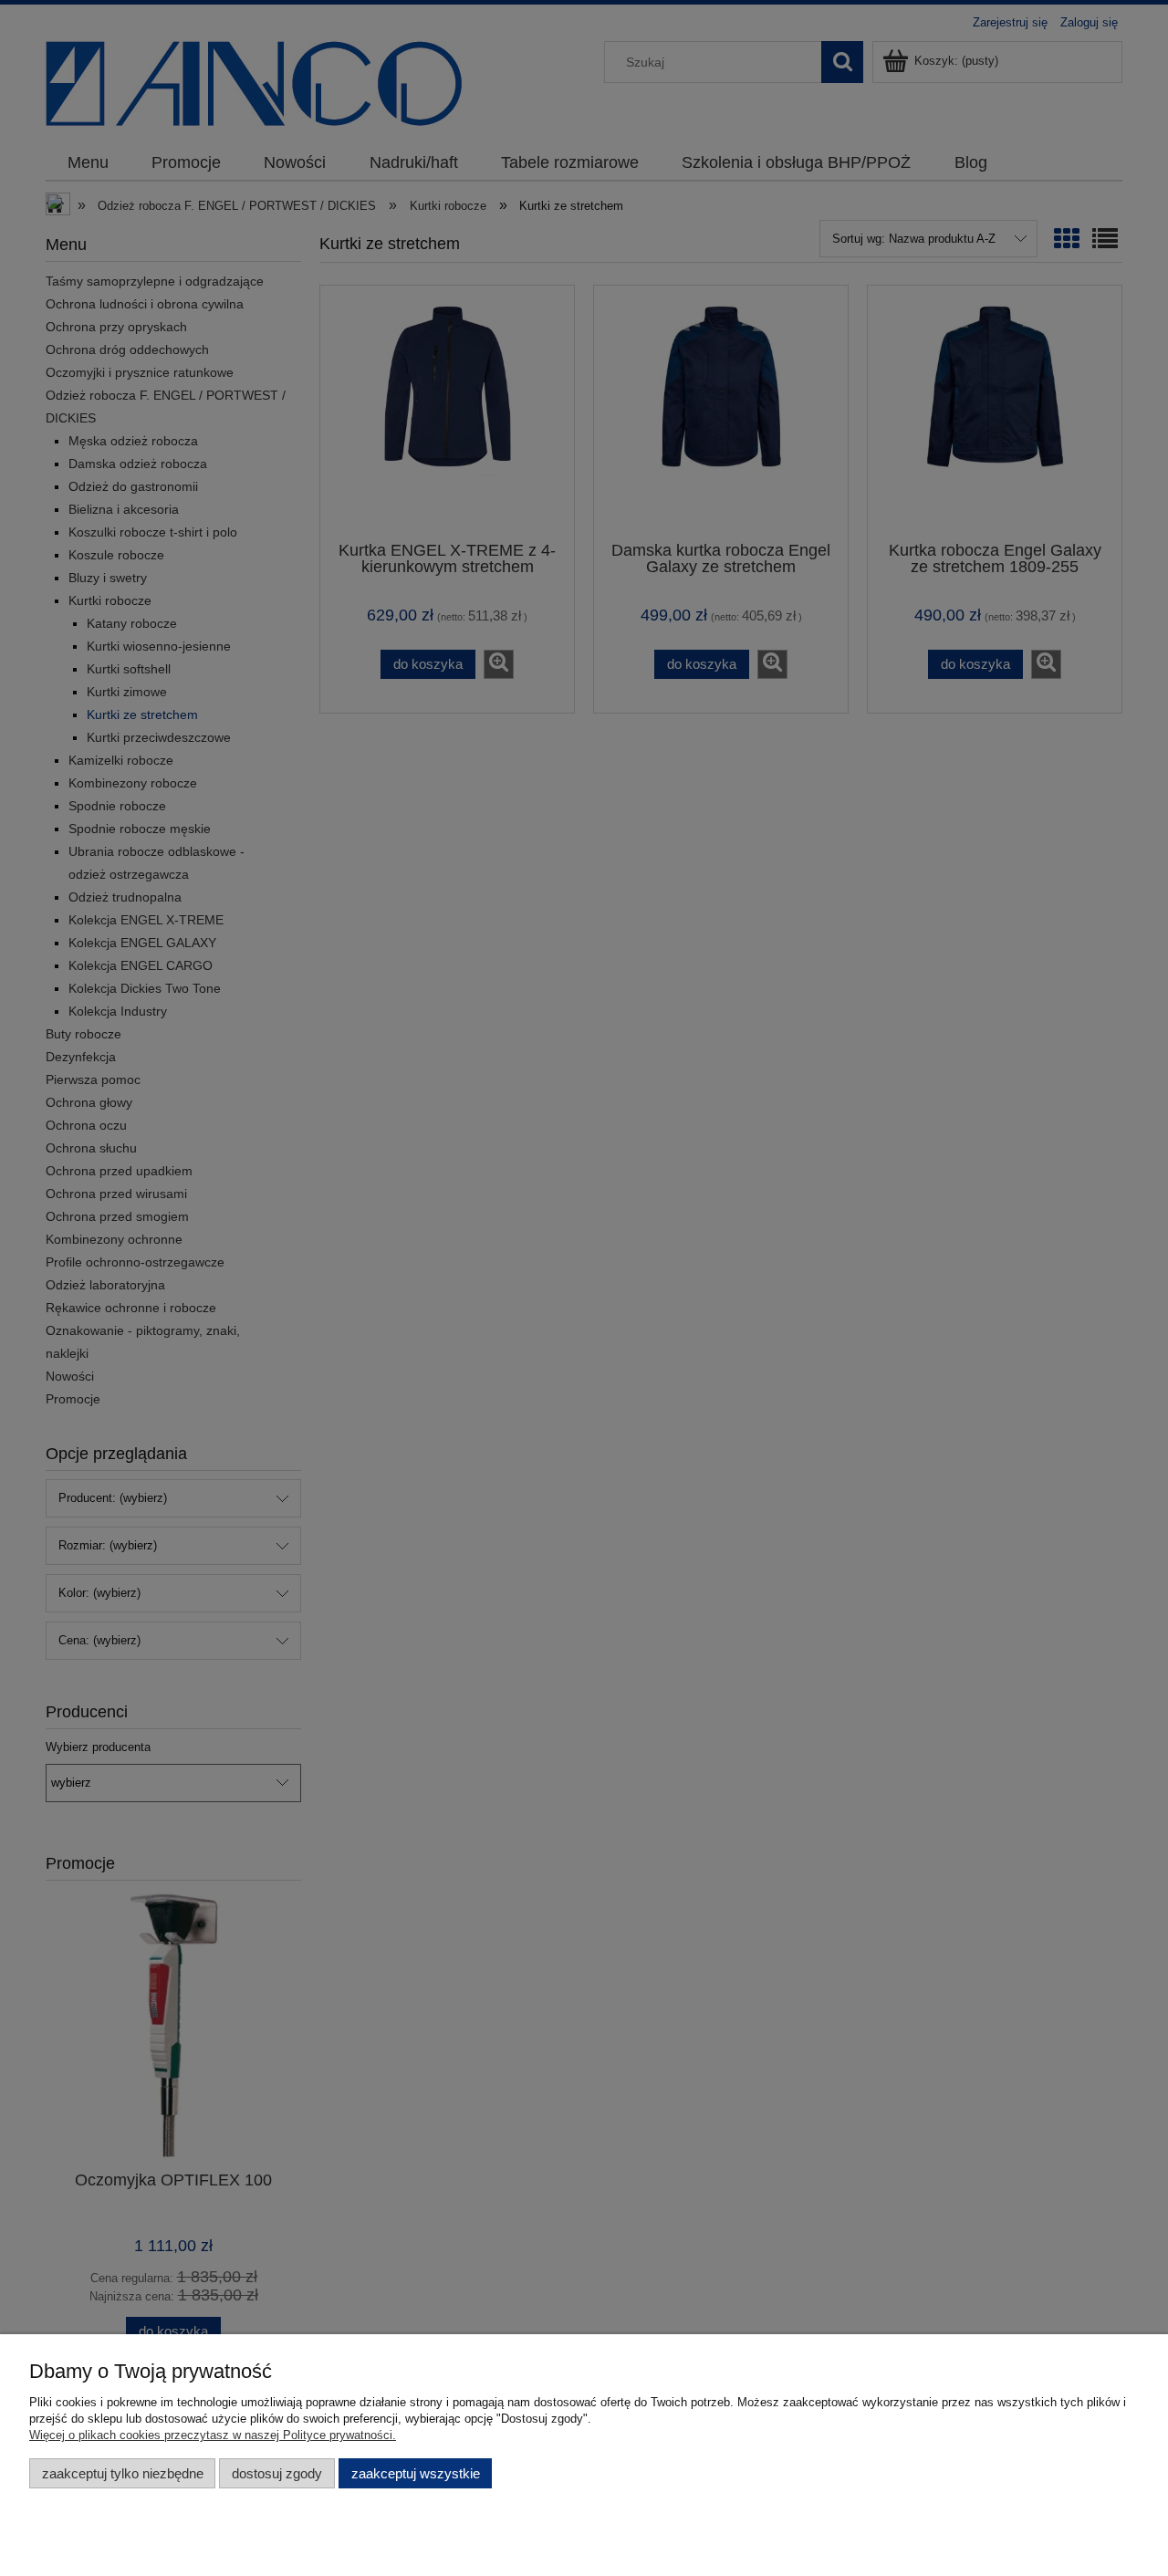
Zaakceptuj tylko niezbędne (123, 2473)
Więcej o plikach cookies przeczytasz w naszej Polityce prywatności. (213, 2435)
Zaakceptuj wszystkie (416, 2473)
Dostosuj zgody (277, 2473)
